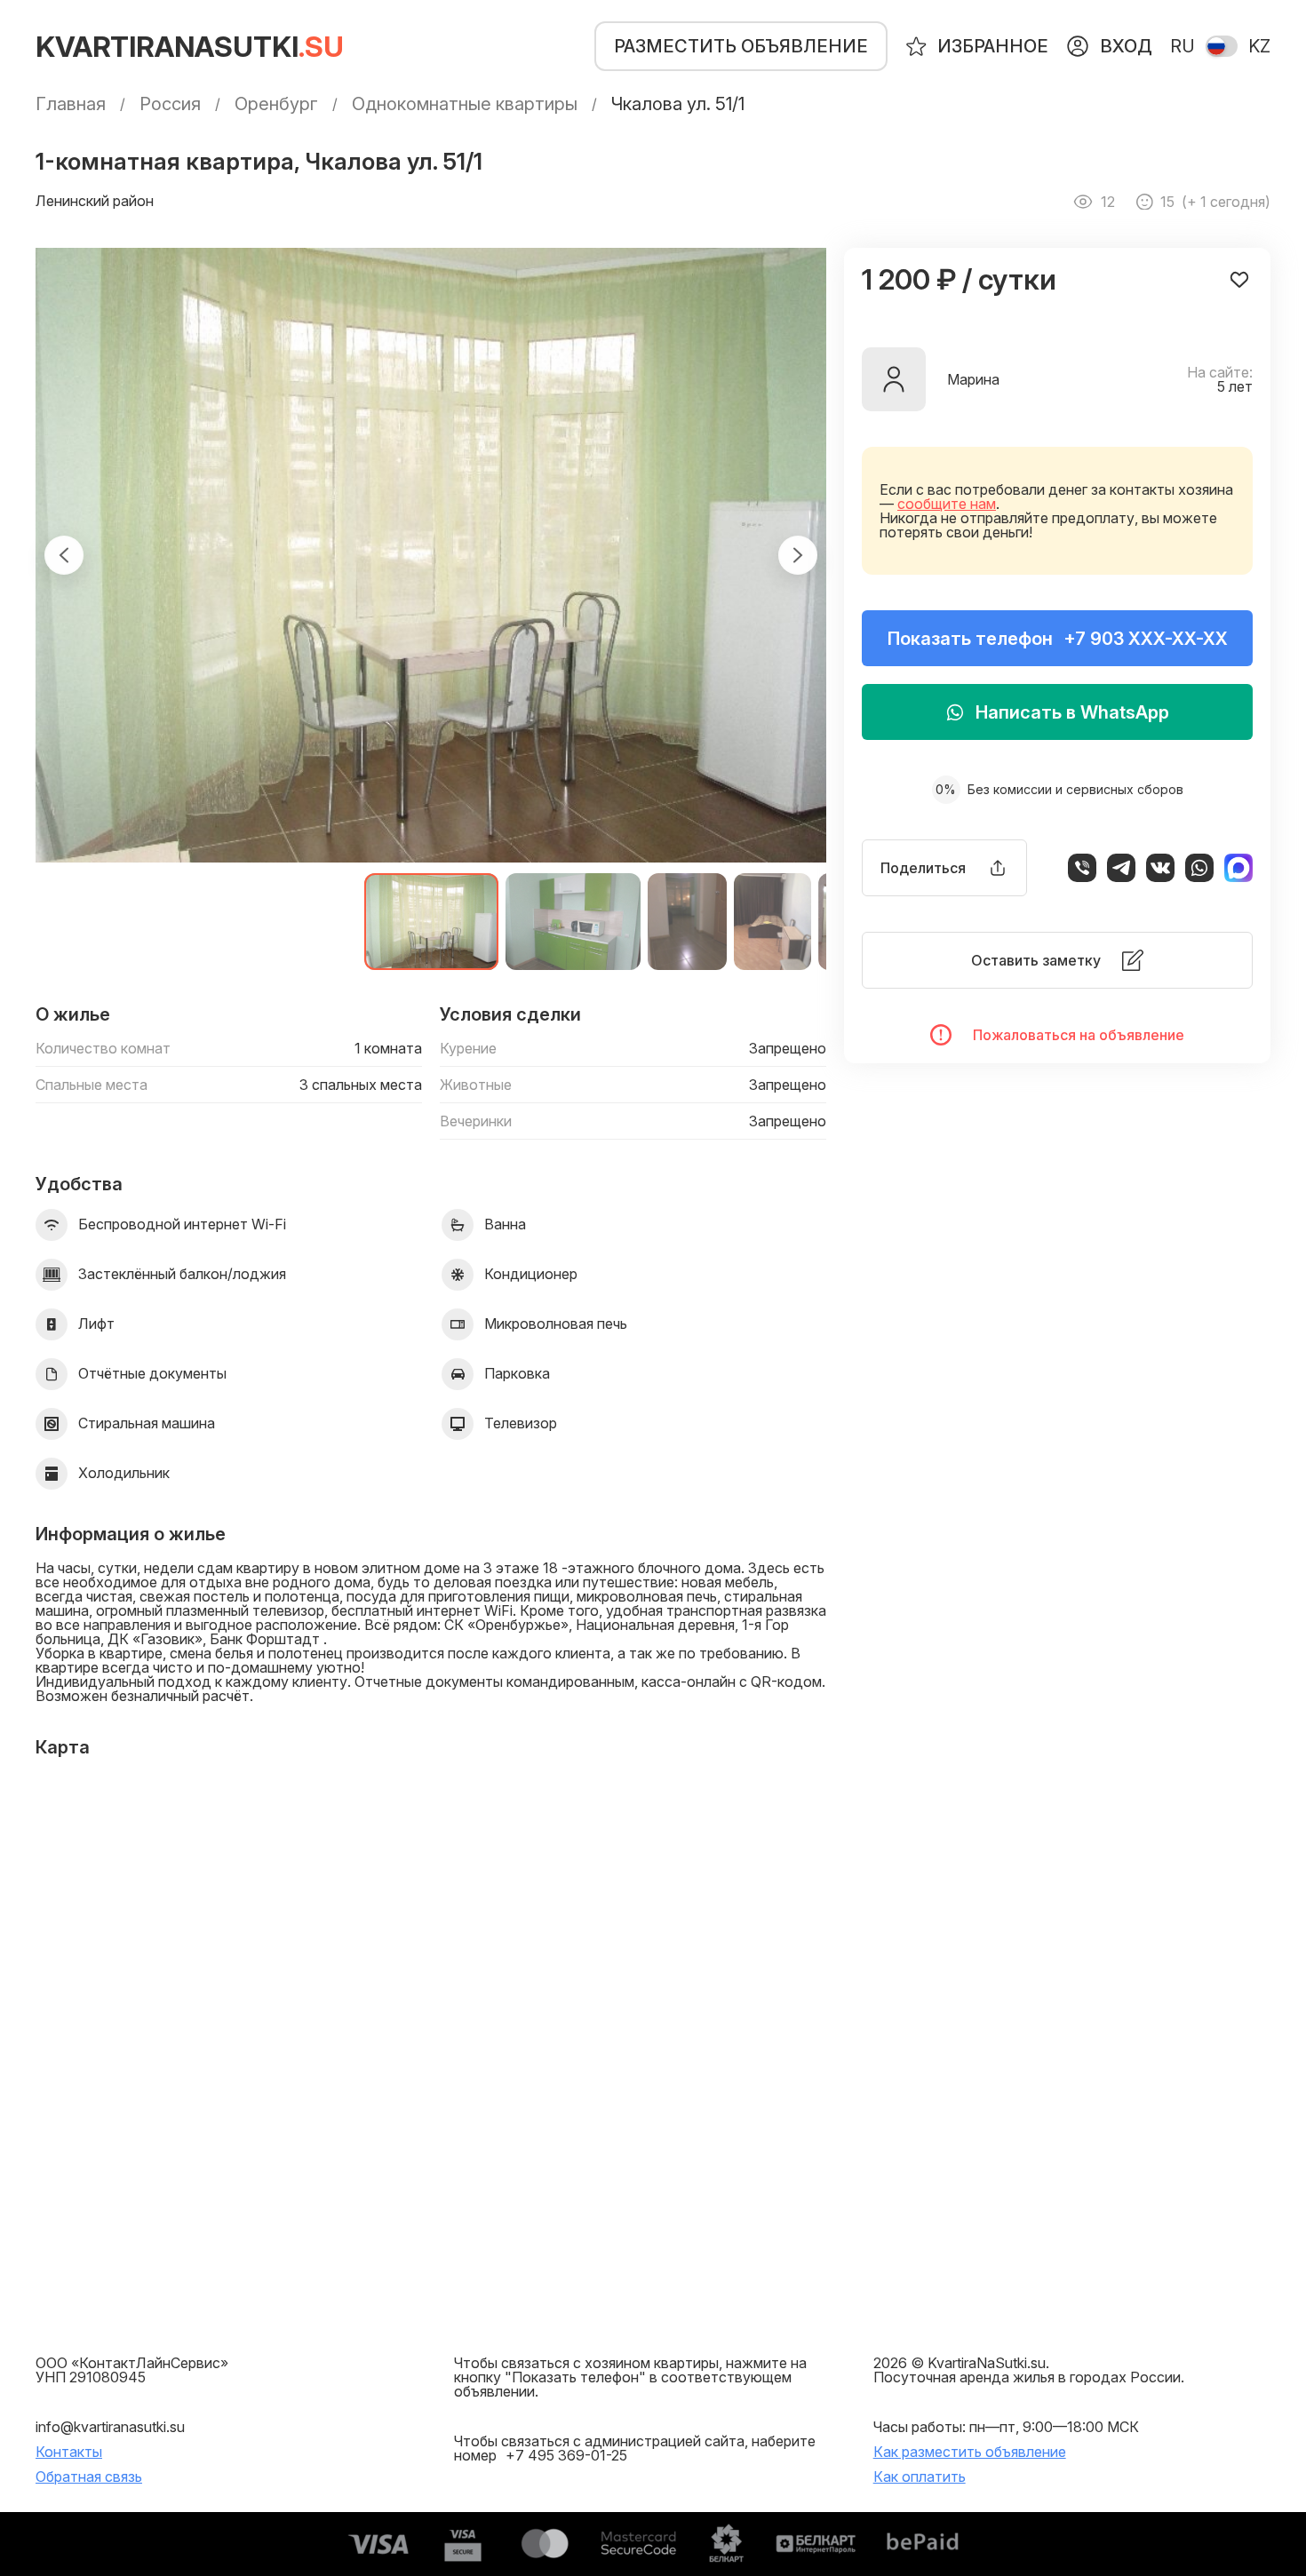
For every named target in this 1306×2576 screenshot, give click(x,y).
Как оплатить (920, 2477)
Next (798, 555)
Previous (64, 555)
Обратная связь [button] (89, 2477)
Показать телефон (1058, 639)
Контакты (69, 2452)
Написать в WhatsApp (1072, 712)
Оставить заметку (1036, 960)
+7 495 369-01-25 (566, 2455)
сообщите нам (947, 504)
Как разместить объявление (970, 2452)
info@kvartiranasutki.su (110, 2427)
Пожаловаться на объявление (1079, 1035)
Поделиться (923, 868)
